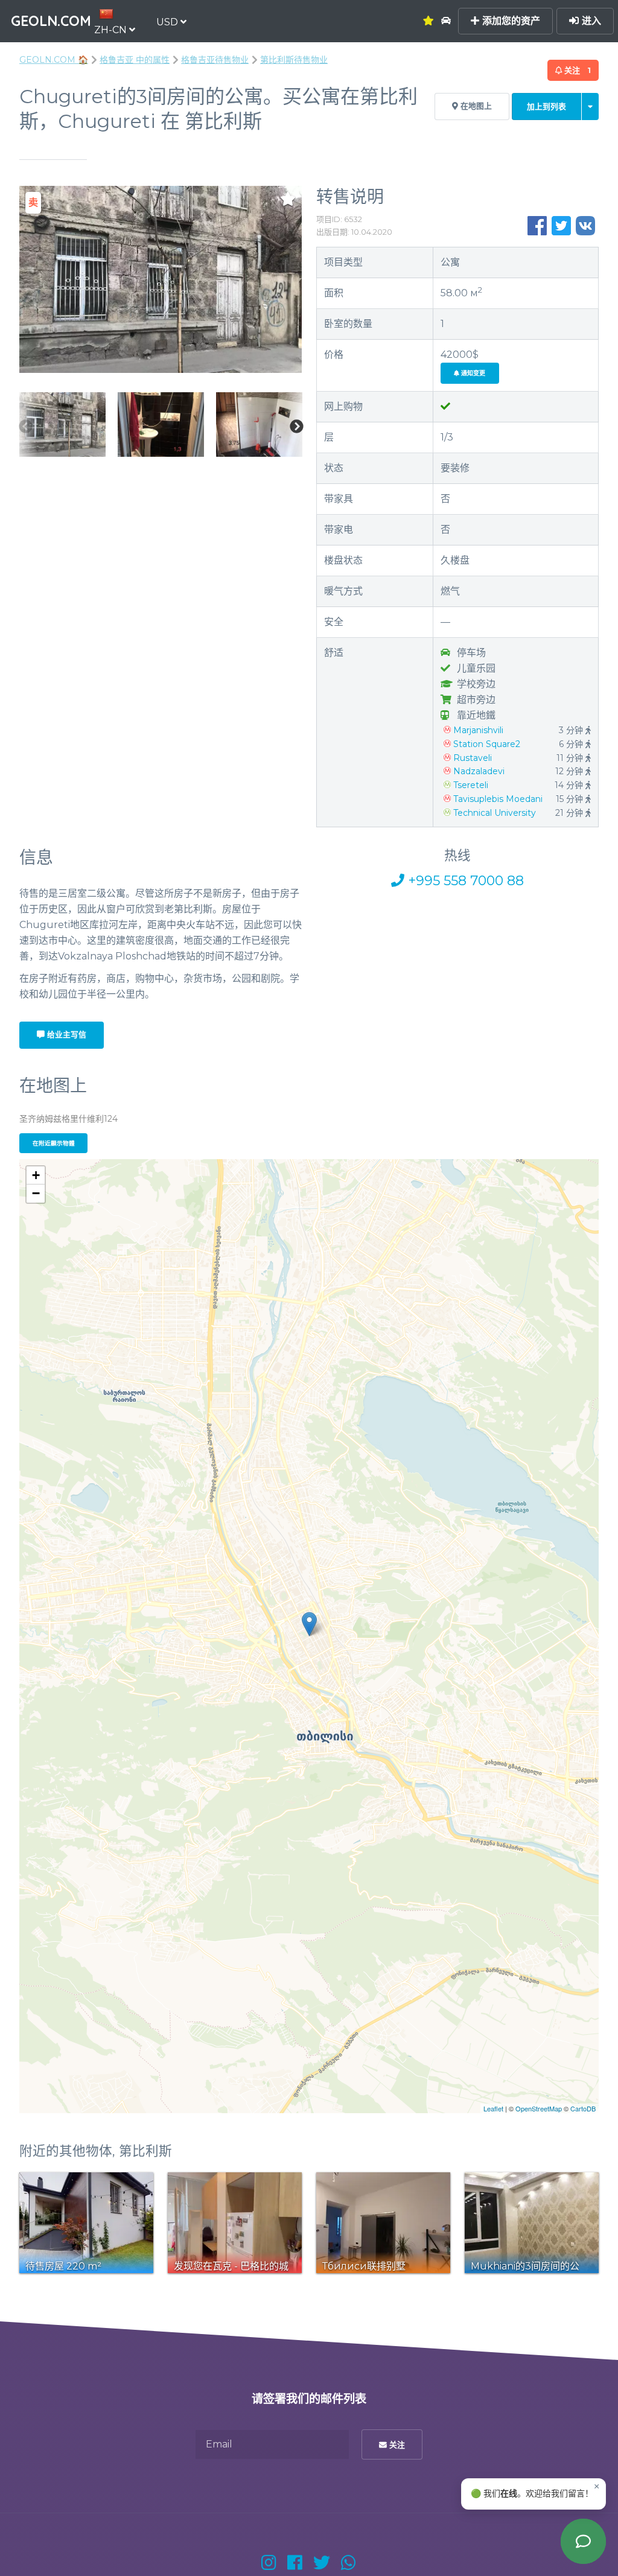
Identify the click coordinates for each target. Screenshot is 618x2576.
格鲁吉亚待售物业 (215, 60)
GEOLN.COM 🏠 (54, 60)
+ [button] (36, 1175)
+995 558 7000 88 (464, 881)
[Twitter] (322, 2563)
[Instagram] (269, 2563)
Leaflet (493, 2108)
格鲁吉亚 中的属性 (135, 60)
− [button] (36, 1193)
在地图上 (475, 106)
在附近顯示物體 (54, 1143)
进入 (590, 21)
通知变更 (472, 373)
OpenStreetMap (539, 2108)
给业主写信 (65, 1035)
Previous (25, 427)
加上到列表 (546, 107)
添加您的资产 (510, 21)
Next (296, 427)
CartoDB (583, 2108)
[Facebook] (295, 2563)
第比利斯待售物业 (294, 60)
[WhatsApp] (349, 2563)
